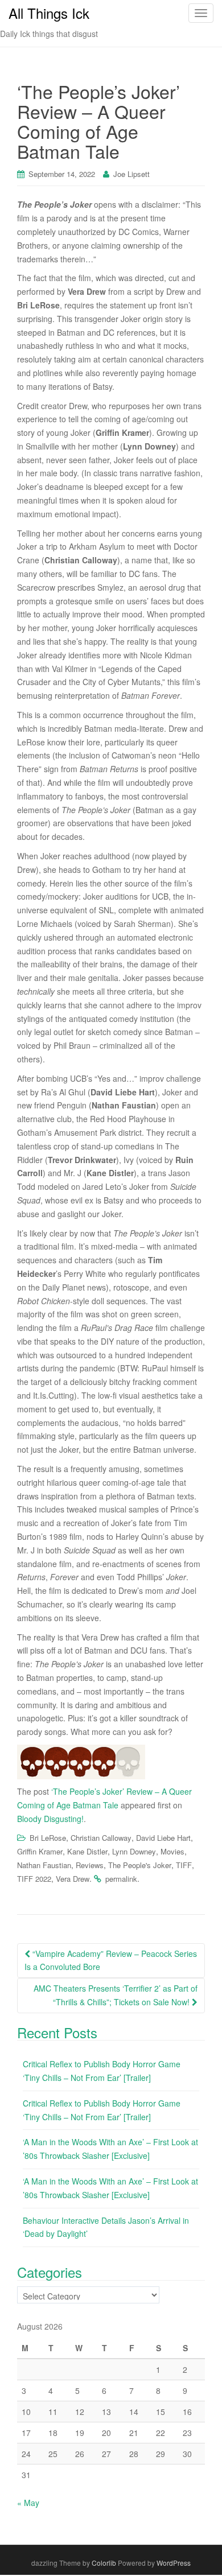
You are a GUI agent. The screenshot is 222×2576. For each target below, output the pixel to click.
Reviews (90, 1865)
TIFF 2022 (34, 1879)
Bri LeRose (48, 1838)
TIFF (184, 1865)
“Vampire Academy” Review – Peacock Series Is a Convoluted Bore (111, 1960)
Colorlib (104, 2563)
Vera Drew (73, 1879)
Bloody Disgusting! (50, 1819)
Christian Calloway (101, 1838)
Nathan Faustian (44, 1865)
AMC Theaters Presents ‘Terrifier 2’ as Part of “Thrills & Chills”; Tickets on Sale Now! (116, 1995)
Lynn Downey (134, 1851)
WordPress (174, 2563)
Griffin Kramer (40, 1851)
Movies (172, 1851)
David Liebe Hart (163, 1838)
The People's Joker (140, 1865)
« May (28, 2503)
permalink (121, 1879)
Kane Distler (87, 1851)
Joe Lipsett (131, 174)
